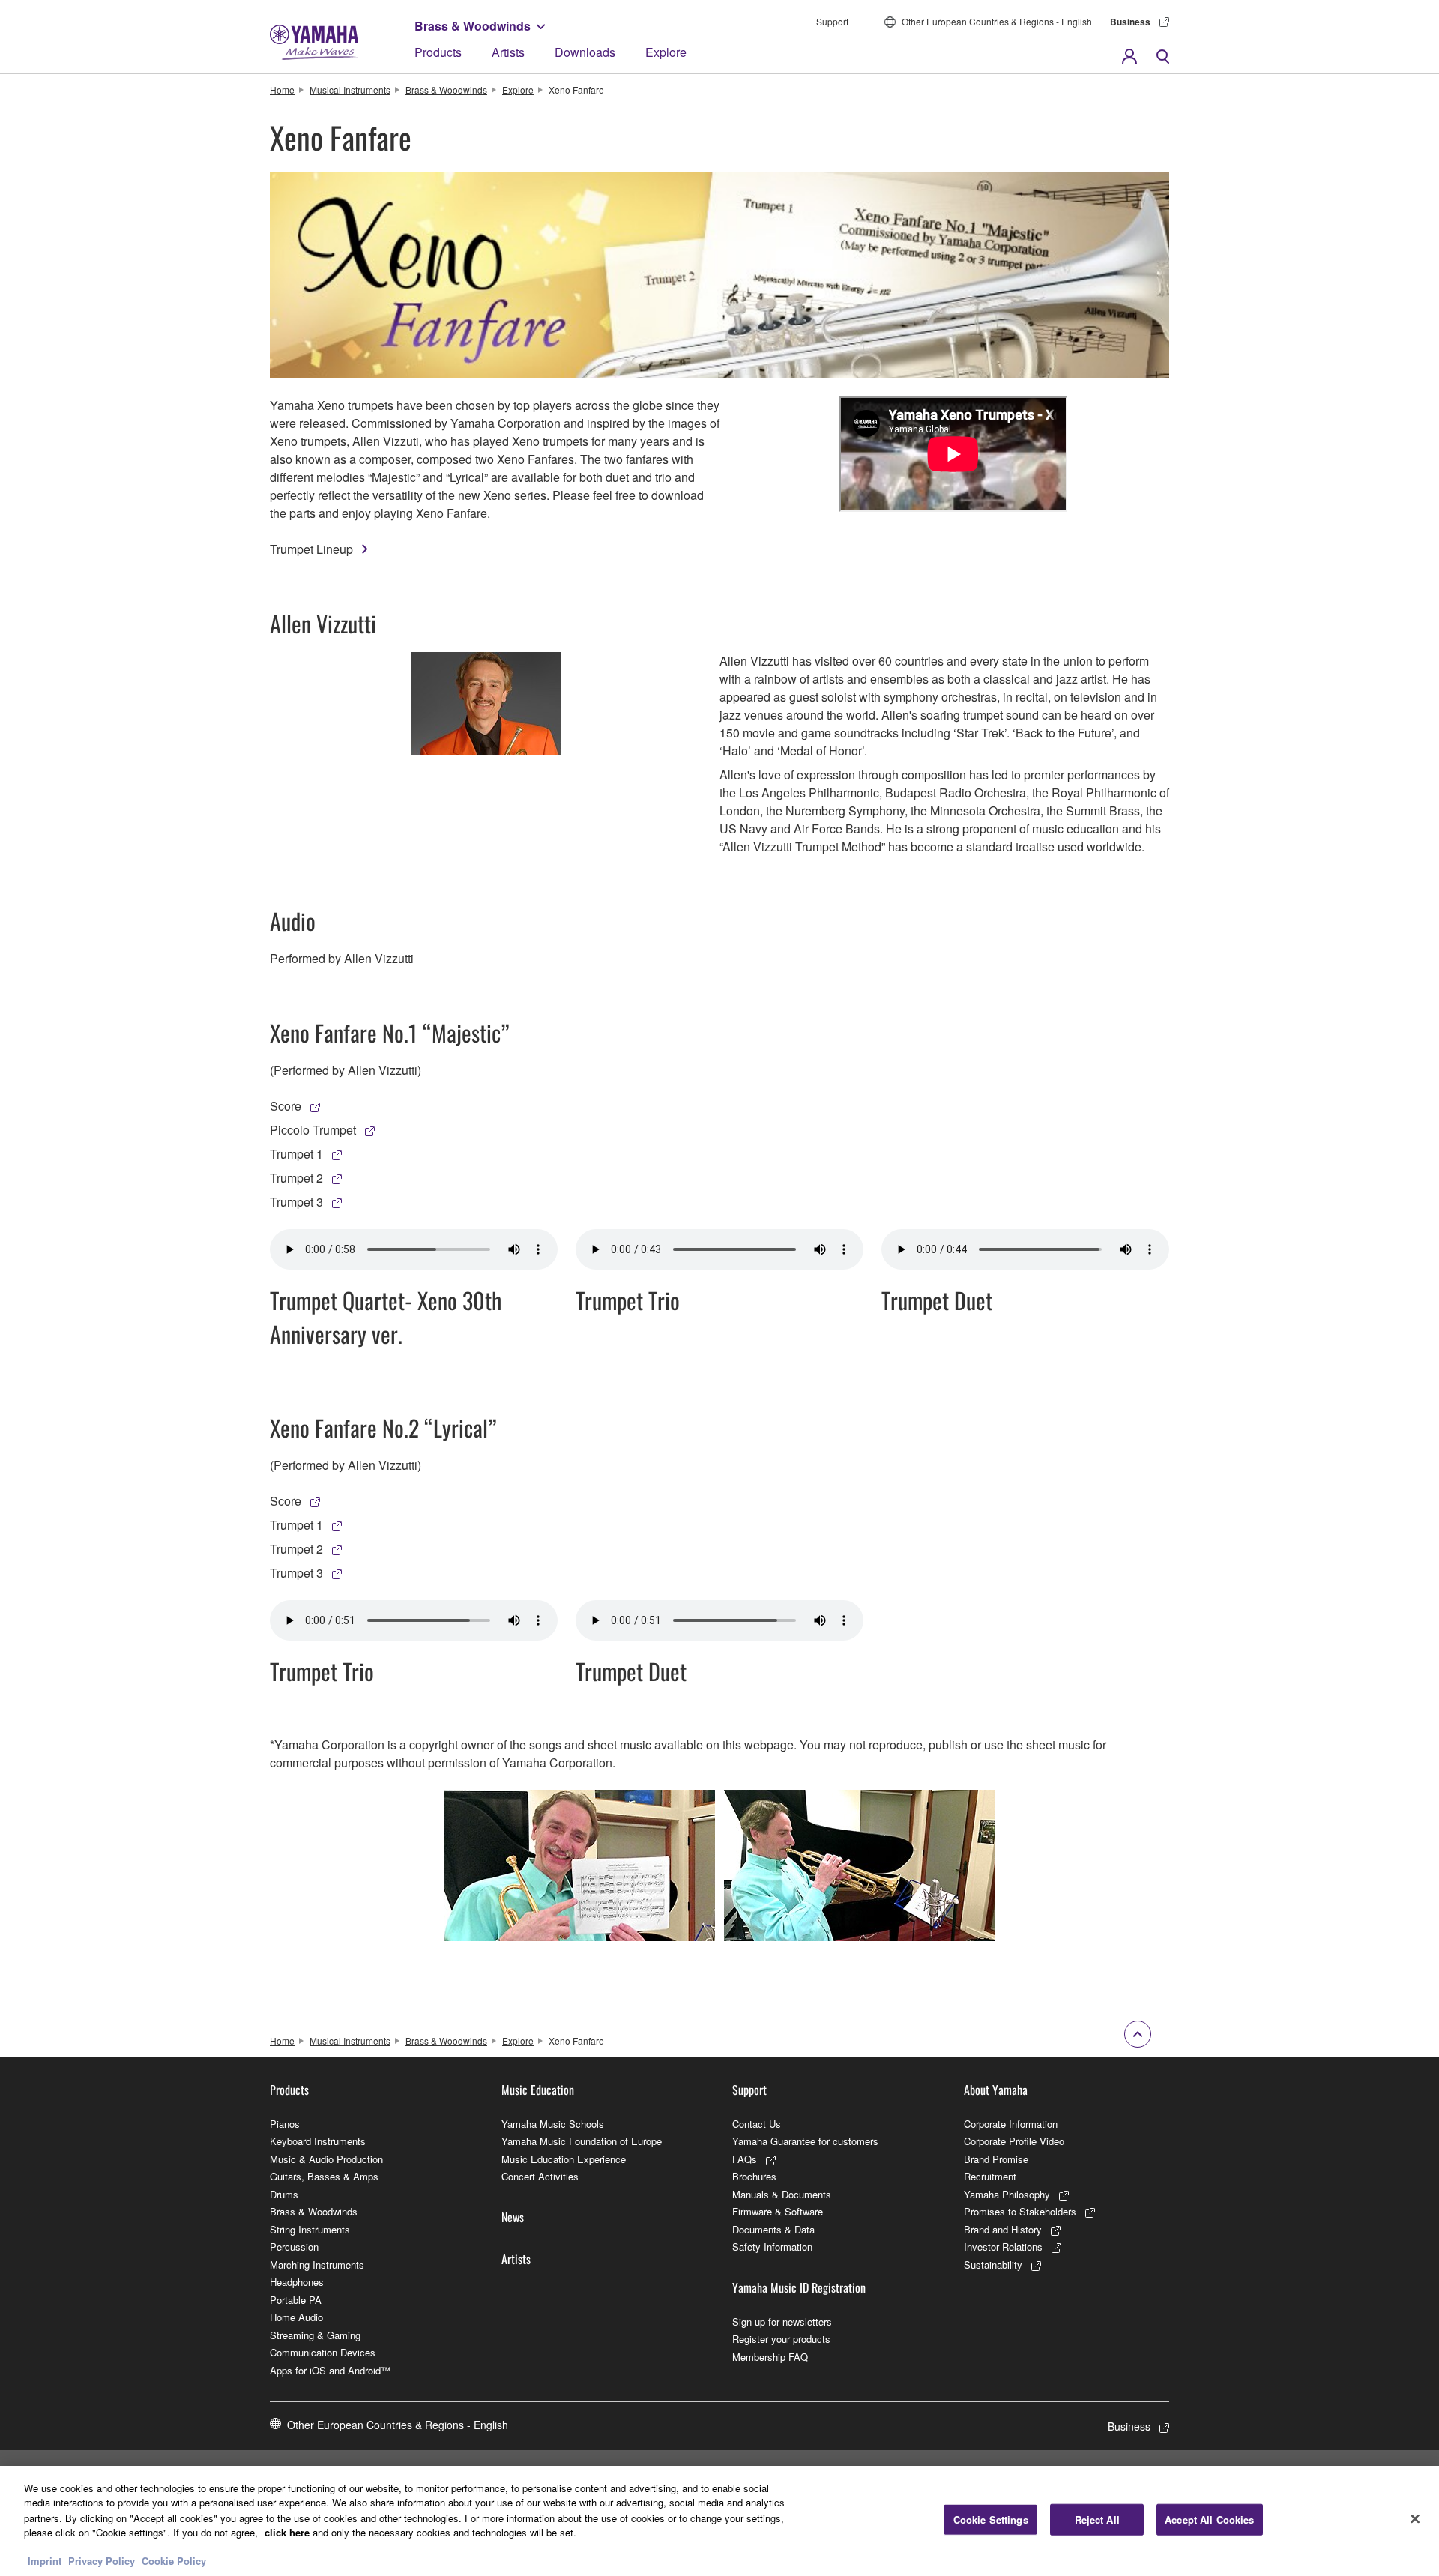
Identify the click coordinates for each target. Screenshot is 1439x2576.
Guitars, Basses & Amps (324, 2176)
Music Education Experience (564, 2159)
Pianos (285, 2124)
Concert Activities (540, 2176)
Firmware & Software (778, 2211)
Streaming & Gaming (315, 2335)
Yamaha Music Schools (553, 2124)
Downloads (585, 52)
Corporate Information (1011, 2124)
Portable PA (296, 2300)
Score (286, 1106)
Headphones (297, 2282)
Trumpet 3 (296, 1202)
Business (1130, 22)
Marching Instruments (317, 2265)
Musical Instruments (350, 90)
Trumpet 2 (296, 1178)
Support (832, 21)
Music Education (538, 2090)
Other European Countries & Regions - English (997, 21)
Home (282, 90)
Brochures (754, 2176)
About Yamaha (996, 2090)
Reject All (1097, 2519)
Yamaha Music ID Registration (799, 2287)
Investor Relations (1003, 2247)
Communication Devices (323, 2352)
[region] (719, 2521)
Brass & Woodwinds (473, 26)
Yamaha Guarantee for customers (805, 2141)
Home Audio (296, 2317)
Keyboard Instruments (318, 2141)
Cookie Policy (174, 2561)
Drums (284, 2194)
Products (438, 52)
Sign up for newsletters (782, 2322)
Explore (666, 52)
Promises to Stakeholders (1020, 2211)
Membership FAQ (770, 2357)
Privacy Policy (102, 2561)
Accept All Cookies (1209, 2519)
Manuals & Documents (782, 2194)
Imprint (45, 2561)
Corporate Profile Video (1014, 2141)
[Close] (1415, 2519)
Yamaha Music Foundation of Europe (582, 2141)
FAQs (745, 2159)
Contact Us (757, 2124)
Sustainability (993, 2265)
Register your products (781, 2339)
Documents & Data (773, 2229)
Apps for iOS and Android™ (330, 2370)
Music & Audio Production (326, 2159)
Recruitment (990, 2176)
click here (287, 2531)
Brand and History (1003, 2229)
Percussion (294, 2247)
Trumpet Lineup (311, 549)
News (513, 2217)
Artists (508, 52)
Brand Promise (996, 2159)
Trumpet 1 (296, 1154)
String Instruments (310, 2229)
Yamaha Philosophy (1007, 2194)
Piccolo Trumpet (313, 1130)
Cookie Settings (991, 2519)
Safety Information (772, 2247)
